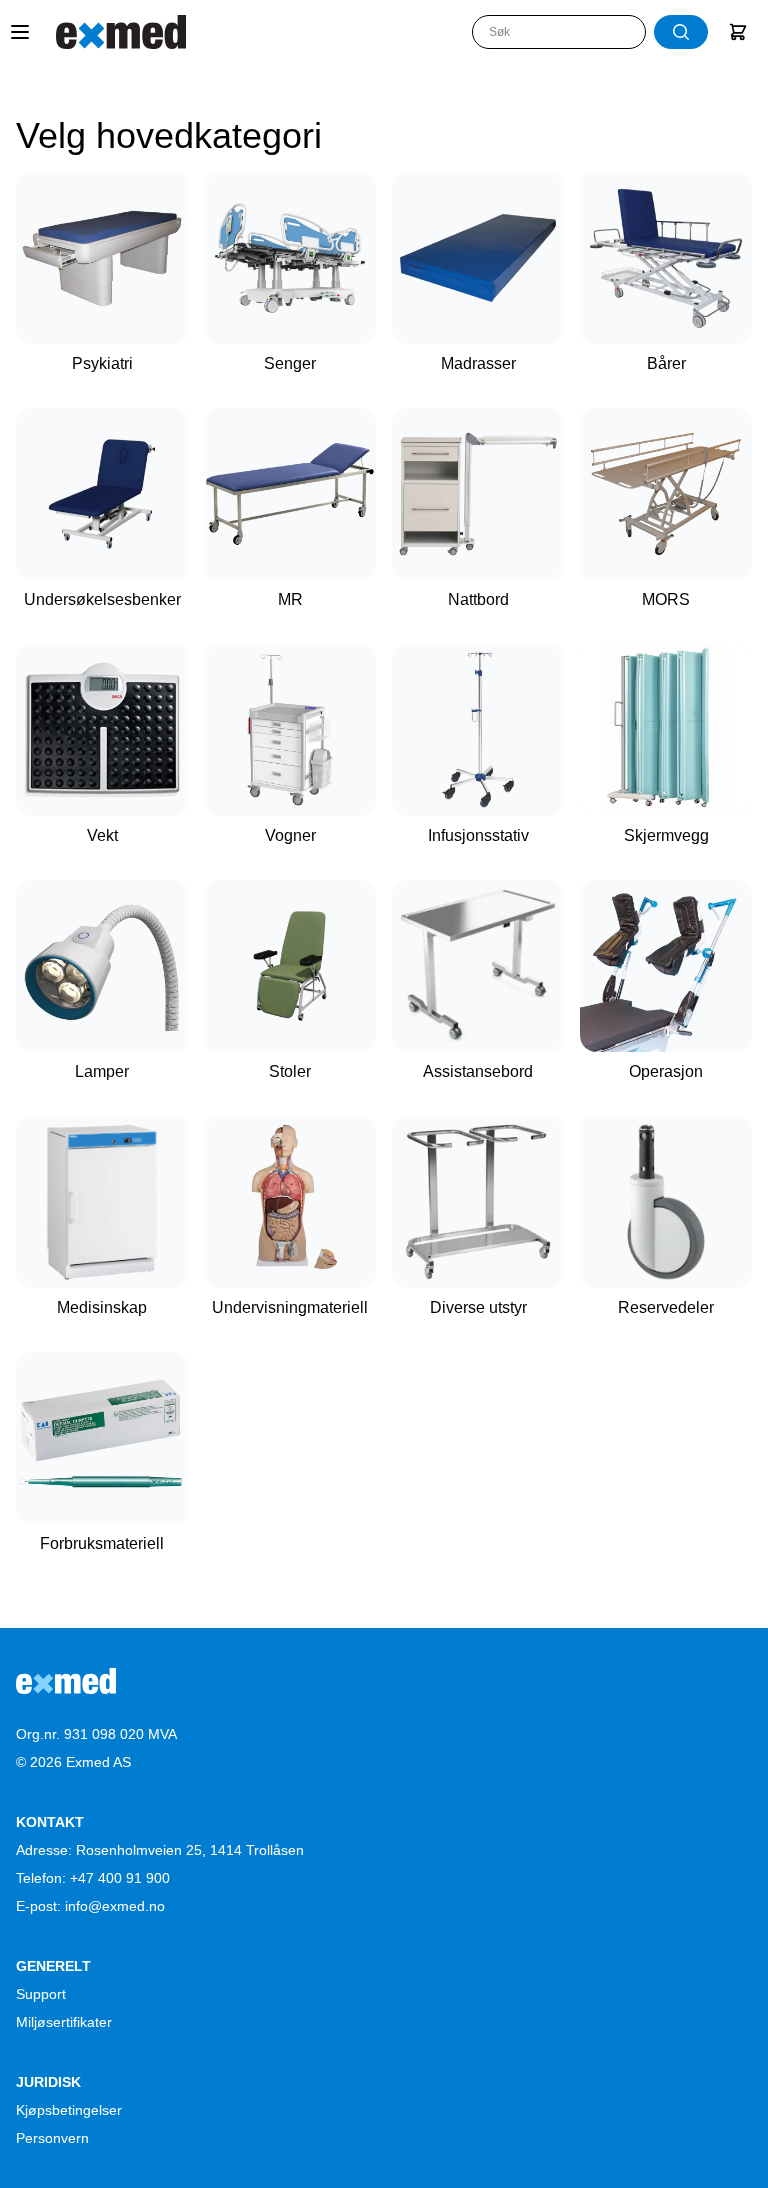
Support (41, 1994)
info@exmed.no (115, 1906)
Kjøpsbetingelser (69, 2110)
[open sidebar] (20, 32)
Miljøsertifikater (64, 2022)
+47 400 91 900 (120, 1878)
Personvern (52, 2138)
